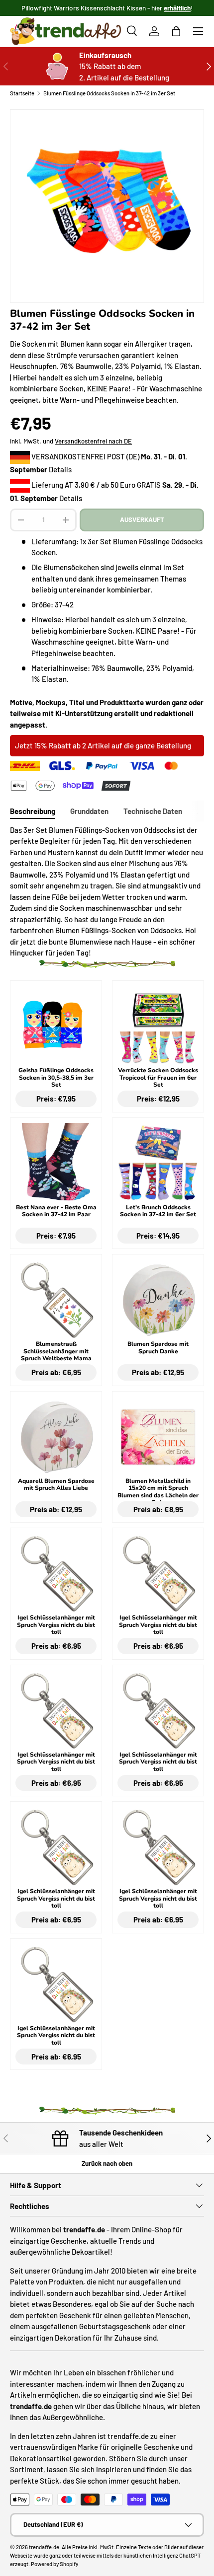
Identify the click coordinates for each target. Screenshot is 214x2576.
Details (60, 469)
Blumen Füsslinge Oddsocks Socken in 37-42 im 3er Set (109, 93)
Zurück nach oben (107, 2163)
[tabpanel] (107, 891)
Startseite (22, 93)
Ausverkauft (142, 519)
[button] (176, 31)
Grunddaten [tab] (89, 811)
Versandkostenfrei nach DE (93, 441)
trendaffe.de (44, 2547)
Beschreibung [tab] (33, 811)
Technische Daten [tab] (153, 811)
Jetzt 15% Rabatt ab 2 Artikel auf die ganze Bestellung (103, 745)
